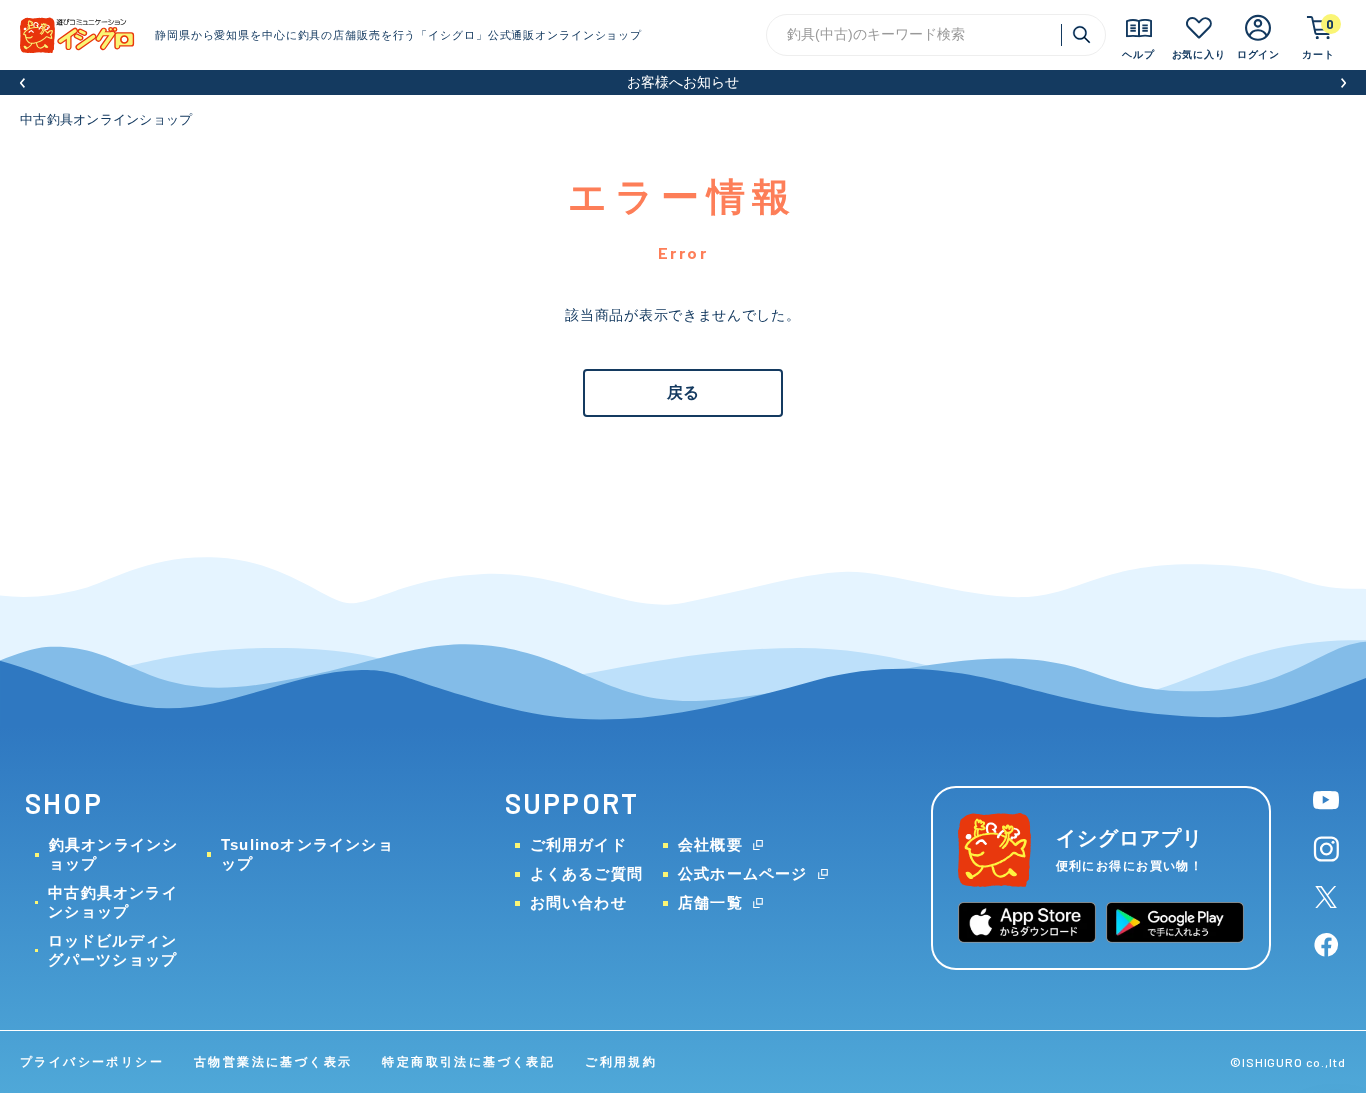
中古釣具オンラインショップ (106, 119)
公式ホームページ (743, 873)
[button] (22, 82)
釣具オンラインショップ (114, 854)
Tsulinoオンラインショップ (307, 854)
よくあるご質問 (586, 873)
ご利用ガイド (578, 844)
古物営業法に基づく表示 (273, 1062)
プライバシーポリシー (92, 1062)
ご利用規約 (621, 1062)
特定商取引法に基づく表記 (468, 1062)
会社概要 (710, 844)
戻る (683, 392)
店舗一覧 (710, 902)
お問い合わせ (578, 902)
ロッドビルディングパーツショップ (113, 950)
